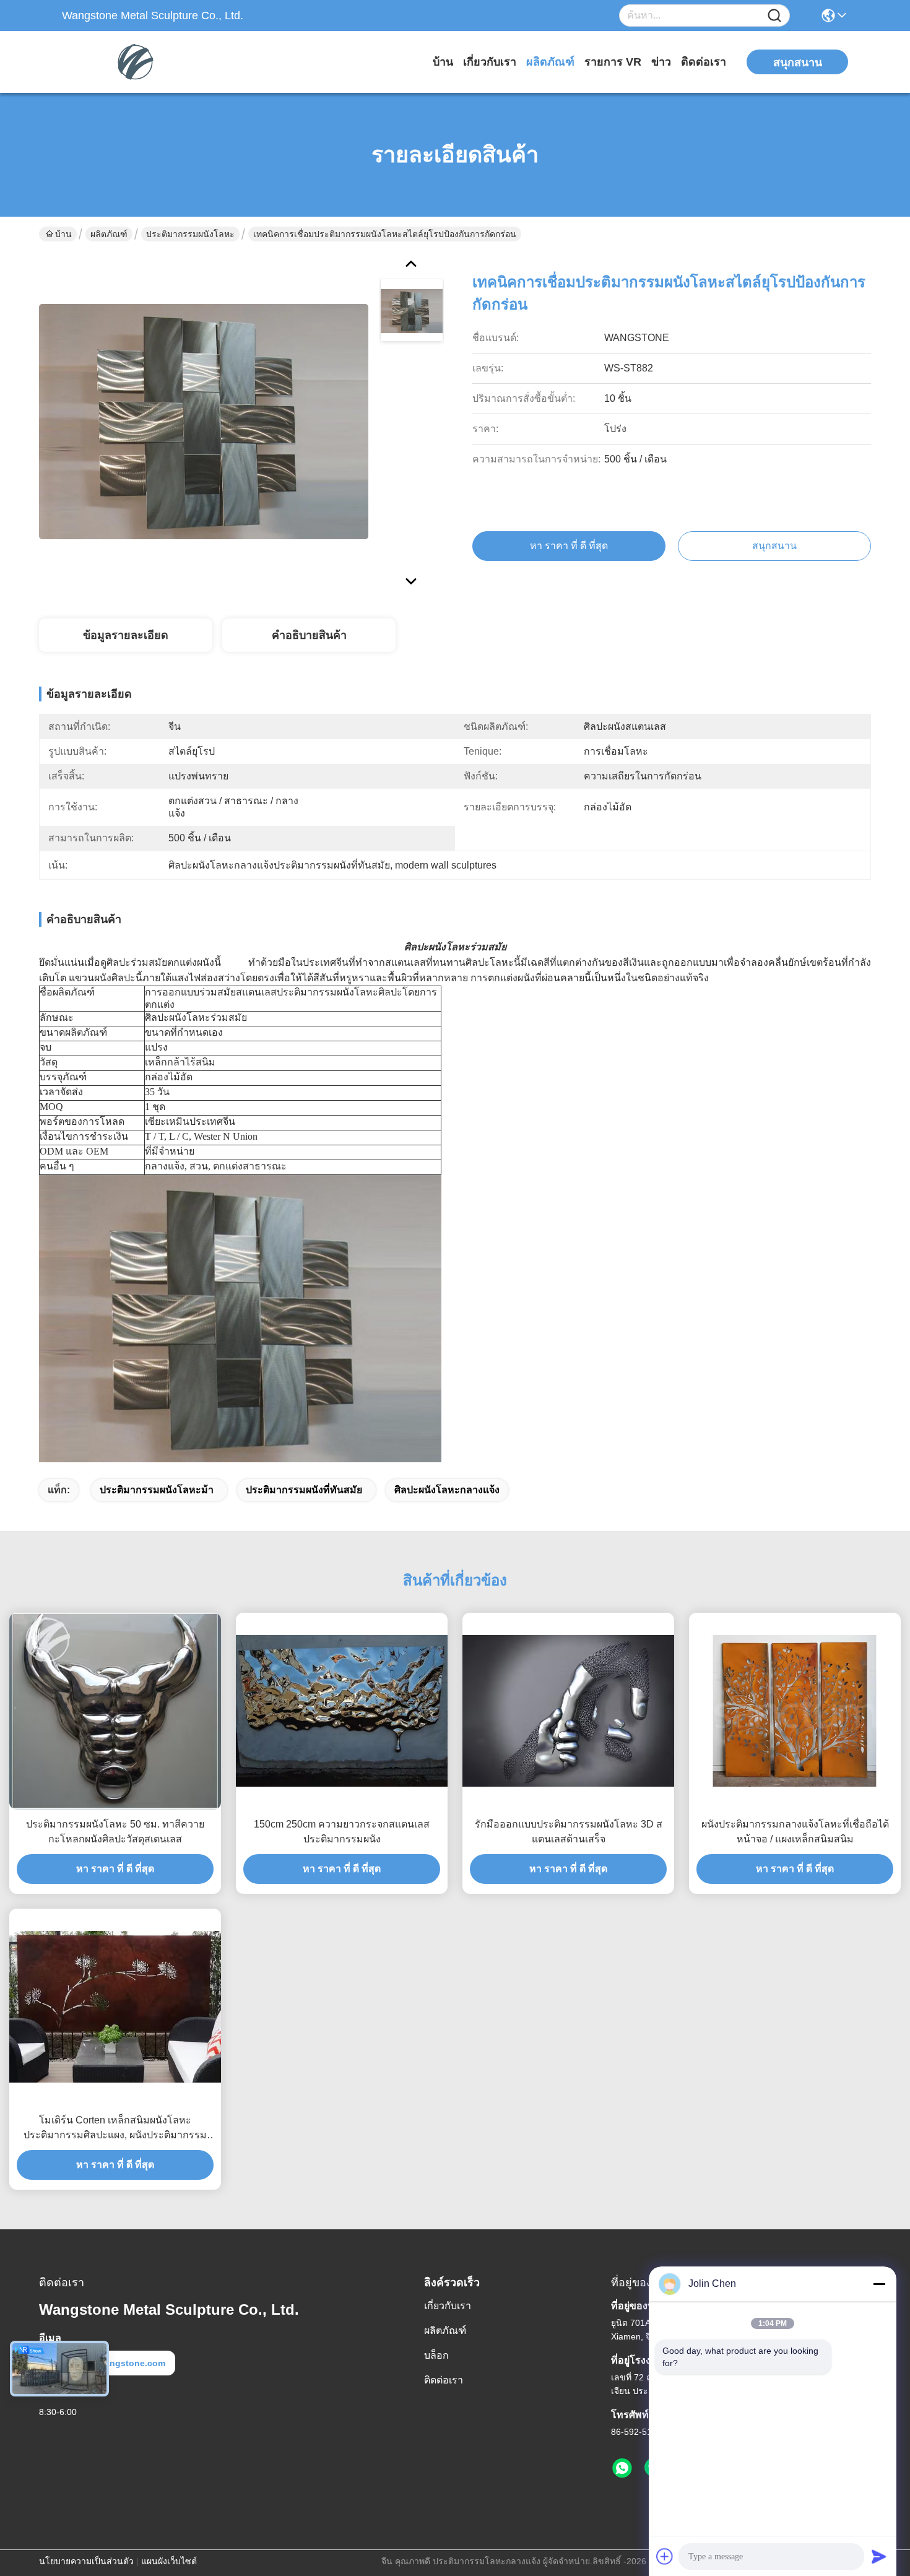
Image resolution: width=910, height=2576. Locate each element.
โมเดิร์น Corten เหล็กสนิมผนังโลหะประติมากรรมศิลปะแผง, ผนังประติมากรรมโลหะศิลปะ (115, 2129)
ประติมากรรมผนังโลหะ (190, 234)
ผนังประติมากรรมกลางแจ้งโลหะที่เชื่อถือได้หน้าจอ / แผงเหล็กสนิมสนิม (795, 1832)
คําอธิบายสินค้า (309, 635)
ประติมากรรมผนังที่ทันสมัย (304, 1490)
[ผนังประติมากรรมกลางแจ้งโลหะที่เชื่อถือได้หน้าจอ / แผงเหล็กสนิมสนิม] (795, 1711)
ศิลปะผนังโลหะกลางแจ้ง (447, 1490)
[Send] (879, 2556)
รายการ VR (613, 62)
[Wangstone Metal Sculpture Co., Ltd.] (130, 62)
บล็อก (436, 2355)
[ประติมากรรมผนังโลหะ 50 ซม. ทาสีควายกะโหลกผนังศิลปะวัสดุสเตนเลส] (115, 1711)
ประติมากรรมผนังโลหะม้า (157, 1490)
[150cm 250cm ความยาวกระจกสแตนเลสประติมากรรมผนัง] (342, 1711)
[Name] (774, 16)
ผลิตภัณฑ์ (550, 62)
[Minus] (879, 2284)
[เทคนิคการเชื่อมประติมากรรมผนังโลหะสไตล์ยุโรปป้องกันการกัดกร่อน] (204, 421)
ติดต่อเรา (704, 62)
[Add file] (665, 2556)
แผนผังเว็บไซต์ (169, 2561)
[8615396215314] (622, 2468)
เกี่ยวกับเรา (490, 62)
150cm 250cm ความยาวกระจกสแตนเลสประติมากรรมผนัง (342, 1832)
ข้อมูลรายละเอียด (126, 635)
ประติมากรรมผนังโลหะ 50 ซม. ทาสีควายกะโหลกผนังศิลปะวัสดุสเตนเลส (115, 1832)
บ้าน (443, 62)
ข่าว (661, 62)
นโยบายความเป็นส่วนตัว (86, 2561)
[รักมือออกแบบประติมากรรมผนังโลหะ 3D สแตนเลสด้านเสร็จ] (568, 1711)
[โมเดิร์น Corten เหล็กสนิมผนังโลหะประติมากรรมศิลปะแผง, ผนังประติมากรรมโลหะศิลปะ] (115, 2006)
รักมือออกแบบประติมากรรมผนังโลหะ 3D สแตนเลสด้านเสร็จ (569, 1832)
